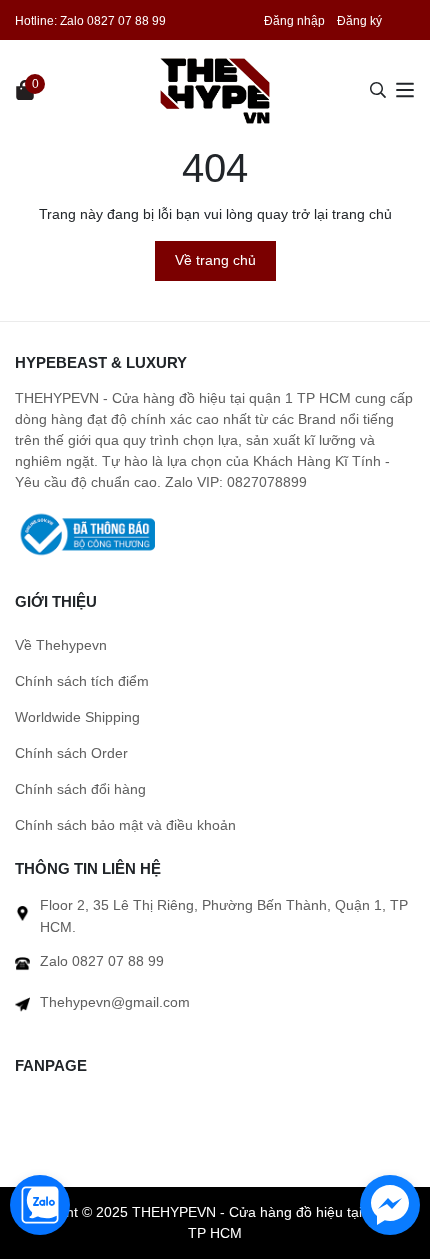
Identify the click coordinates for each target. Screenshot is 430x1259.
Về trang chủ (215, 260)
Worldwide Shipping (77, 717)
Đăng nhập (294, 21)
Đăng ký (359, 21)
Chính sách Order (71, 753)
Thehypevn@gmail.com (115, 1002)
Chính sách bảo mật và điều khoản (125, 825)
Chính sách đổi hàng (80, 789)
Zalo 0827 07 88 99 (113, 21)
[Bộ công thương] (85, 533)
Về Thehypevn (61, 645)
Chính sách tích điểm (82, 681)
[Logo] (215, 90)
